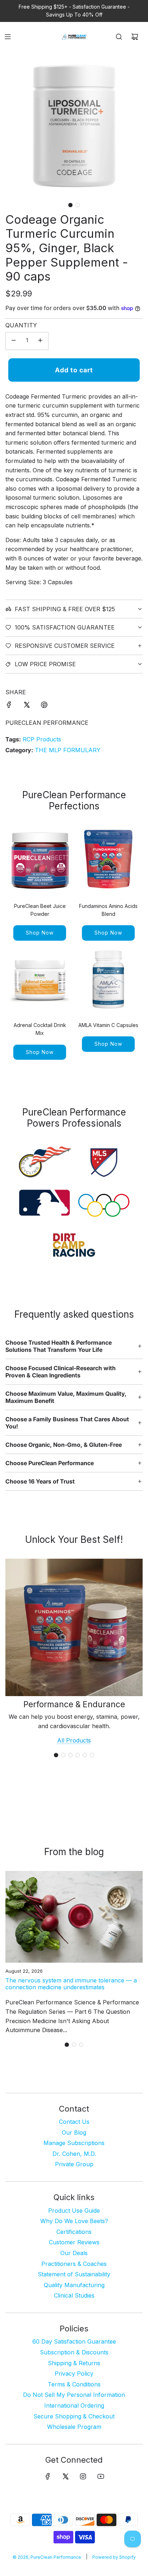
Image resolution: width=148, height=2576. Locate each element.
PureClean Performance (47, 723)
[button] (70, 205)
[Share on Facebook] (9, 706)
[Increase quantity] (40, 341)
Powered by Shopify (114, 2557)
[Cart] (135, 37)
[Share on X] (27, 706)
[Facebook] (48, 2476)
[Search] (119, 37)
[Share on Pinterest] (44, 706)
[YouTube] (101, 2476)
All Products (74, 1740)
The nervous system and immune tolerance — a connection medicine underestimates (71, 1984)
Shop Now (40, 933)
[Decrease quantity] (14, 341)
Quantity (21, 325)
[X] (65, 2476)
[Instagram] (83, 2476)
